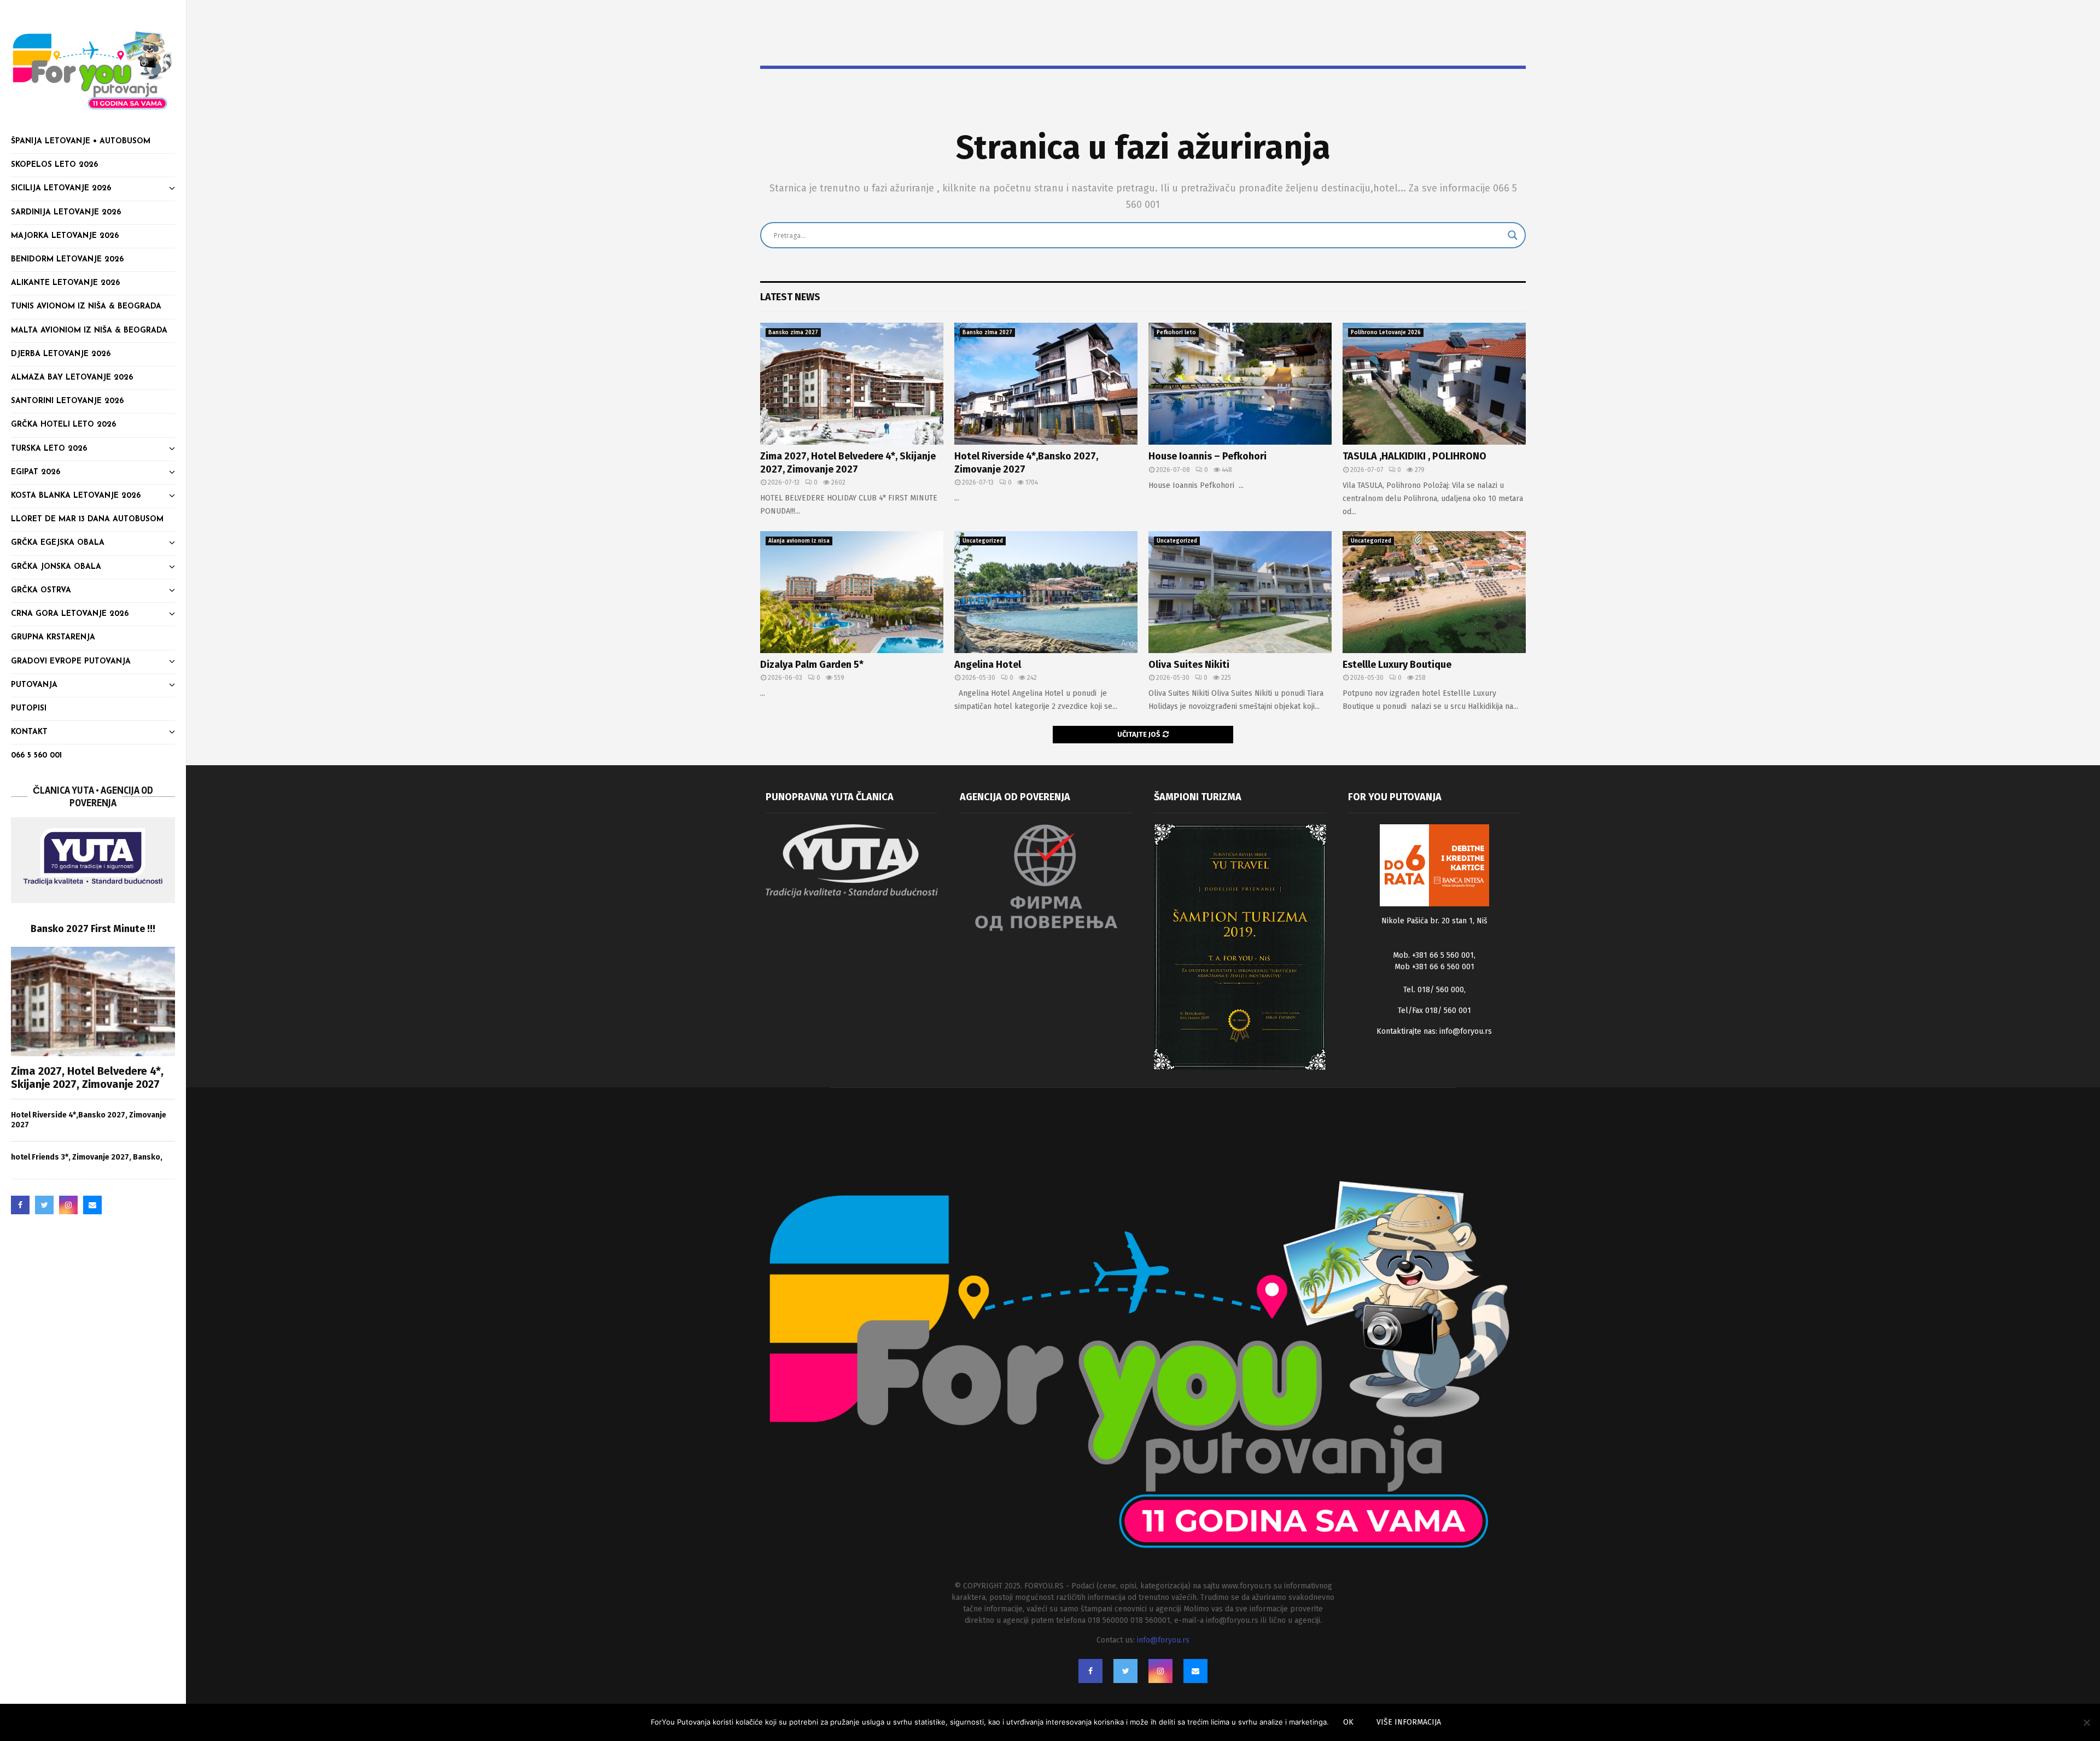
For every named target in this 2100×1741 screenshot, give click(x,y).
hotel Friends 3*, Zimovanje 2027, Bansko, (87, 1157)
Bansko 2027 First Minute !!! (93, 929)
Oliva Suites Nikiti (1189, 665)
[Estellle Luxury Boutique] (1434, 592)
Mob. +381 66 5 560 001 (1433, 955)
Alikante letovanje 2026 (65, 283)
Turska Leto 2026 (49, 449)
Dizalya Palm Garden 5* (812, 665)
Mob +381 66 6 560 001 (1434, 967)
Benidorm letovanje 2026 (67, 260)
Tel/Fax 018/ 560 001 (1434, 1011)
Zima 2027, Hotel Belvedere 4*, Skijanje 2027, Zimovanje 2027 (87, 1078)
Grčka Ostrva (41, 590)
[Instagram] (68, 1205)
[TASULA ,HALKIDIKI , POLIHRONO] (1434, 384)
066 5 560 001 (36, 756)
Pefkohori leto (1176, 333)
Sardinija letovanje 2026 (66, 212)
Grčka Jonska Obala (56, 567)
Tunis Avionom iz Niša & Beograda (86, 307)
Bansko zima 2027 (793, 333)
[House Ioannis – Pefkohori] (1240, 384)
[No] (2086, 1722)
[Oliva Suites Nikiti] (1240, 592)
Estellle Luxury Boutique (1397, 665)
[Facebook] (20, 1205)
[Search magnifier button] (1513, 235)
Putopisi (29, 709)
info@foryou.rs (1466, 1031)
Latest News (790, 297)
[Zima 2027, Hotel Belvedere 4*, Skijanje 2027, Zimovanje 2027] (93, 1001)
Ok (1348, 1722)
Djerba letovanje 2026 (61, 354)
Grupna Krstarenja (53, 637)
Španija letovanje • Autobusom (81, 141)
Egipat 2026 (36, 472)
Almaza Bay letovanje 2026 (72, 378)
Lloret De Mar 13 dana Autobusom (87, 519)
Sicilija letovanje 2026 (61, 188)
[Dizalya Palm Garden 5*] (852, 592)
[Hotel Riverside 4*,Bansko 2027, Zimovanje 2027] (1046, 384)
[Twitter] (44, 1205)
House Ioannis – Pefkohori (1207, 456)
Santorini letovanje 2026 (67, 401)
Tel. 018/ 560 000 (1434, 990)
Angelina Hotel (988, 665)
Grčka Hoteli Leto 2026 (63, 425)
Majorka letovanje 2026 (65, 236)
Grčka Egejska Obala (58, 543)
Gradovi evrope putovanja (71, 662)
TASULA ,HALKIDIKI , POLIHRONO (1414, 456)
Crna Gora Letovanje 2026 (70, 614)
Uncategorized (983, 541)
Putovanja (34, 685)
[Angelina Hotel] (1046, 592)
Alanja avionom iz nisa (799, 541)
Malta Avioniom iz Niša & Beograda (89, 331)
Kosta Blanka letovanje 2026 (76, 496)
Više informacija (1409, 1722)
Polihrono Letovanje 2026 (1386, 333)
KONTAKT (29, 732)
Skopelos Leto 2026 (54, 165)
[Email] (92, 1205)
